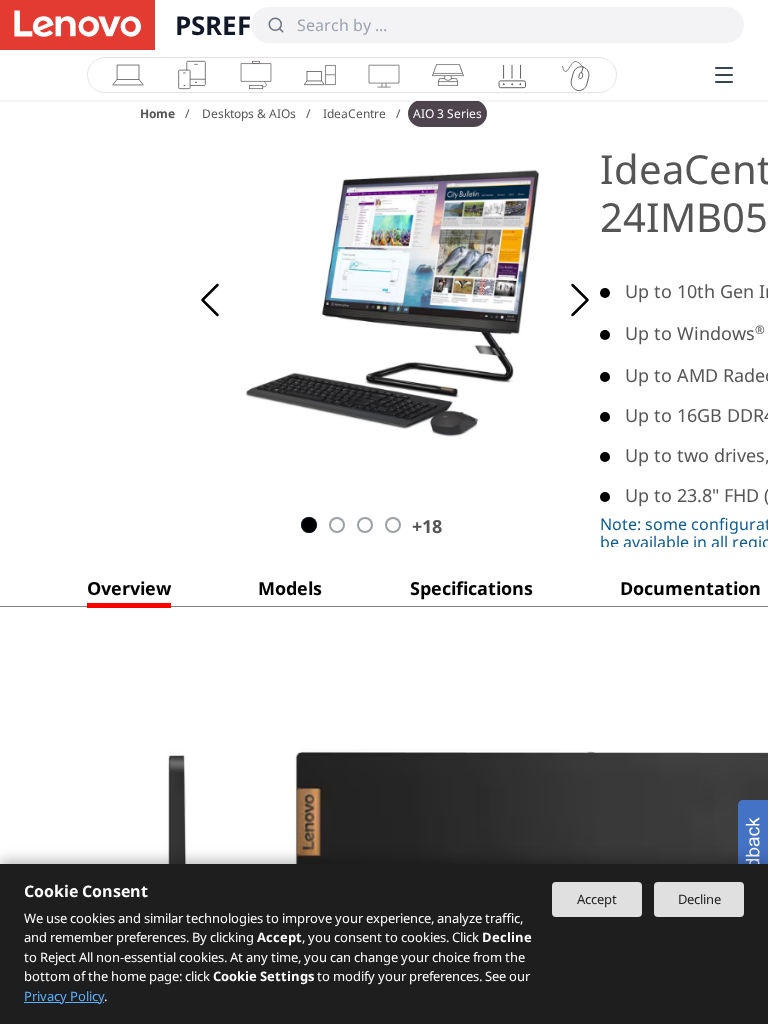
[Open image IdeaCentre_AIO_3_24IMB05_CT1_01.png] (400, 300)
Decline (699, 899)
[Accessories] (576, 75)
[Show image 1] (309, 525)
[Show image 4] (393, 525)
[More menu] (724, 75)
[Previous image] (210, 300)
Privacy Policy (64, 996)
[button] (129, 592)
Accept (597, 899)
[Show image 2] (337, 525)
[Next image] (580, 300)
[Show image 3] (365, 525)
